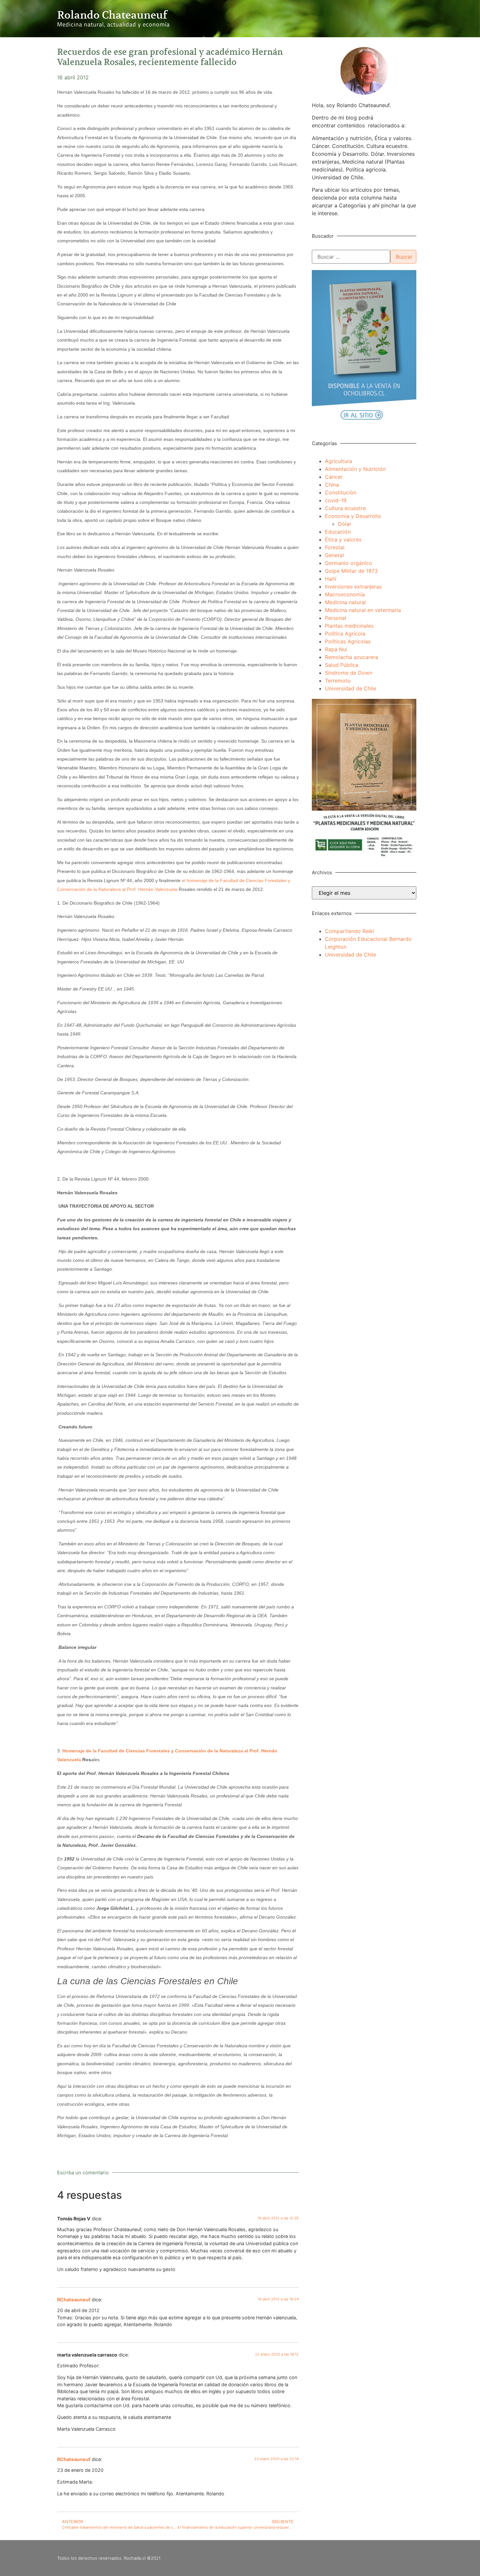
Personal (336, 618)
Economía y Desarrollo (353, 516)
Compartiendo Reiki (350, 931)
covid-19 (336, 500)
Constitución (341, 492)
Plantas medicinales (349, 626)
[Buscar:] (351, 257)
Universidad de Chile (351, 688)
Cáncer (334, 477)
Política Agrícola (345, 634)
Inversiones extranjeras (353, 587)
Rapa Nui (336, 649)
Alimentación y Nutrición (355, 469)
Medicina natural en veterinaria (363, 610)
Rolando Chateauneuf (112, 15)
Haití (331, 579)
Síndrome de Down (349, 673)
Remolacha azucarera (352, 657)
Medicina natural (345, 602)
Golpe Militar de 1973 (351, 571)
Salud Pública (342, 665)
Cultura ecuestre (345, 508)
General (334, 555)
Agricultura (338, 461)
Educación (338, 532)
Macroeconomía (345, 594)
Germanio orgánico (349, 563)
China (332, 485)
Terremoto (338, 681)
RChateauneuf (74, 2300)
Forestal (335, 547)
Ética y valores (343, 539)
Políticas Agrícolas (348, 641)
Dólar (345, 524)
